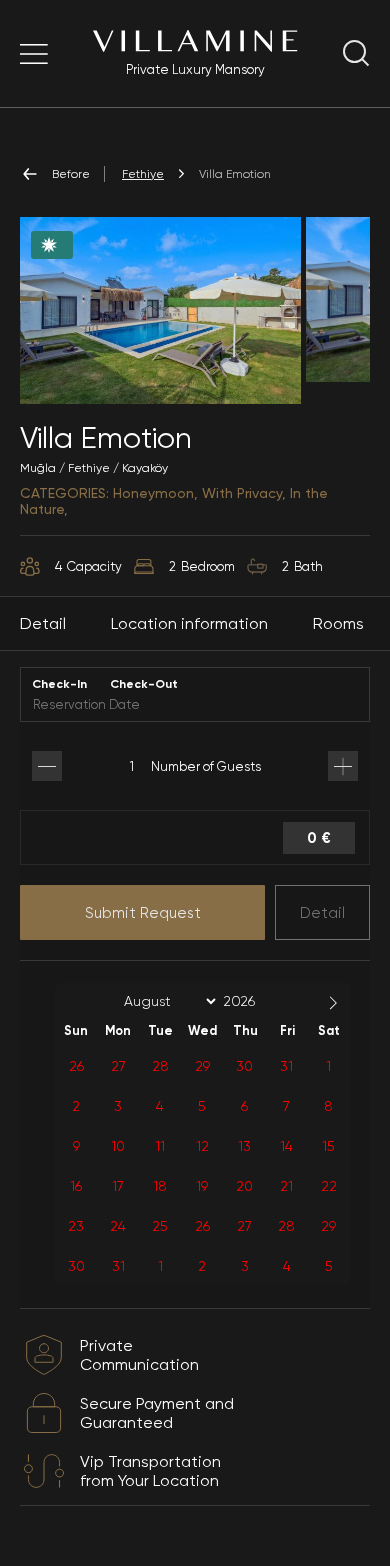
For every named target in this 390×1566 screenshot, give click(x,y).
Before (71, 174)
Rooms (338, 623)
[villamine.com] (34, 54)
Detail (322, 913)
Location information (189, 623)
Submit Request (143, 913)
